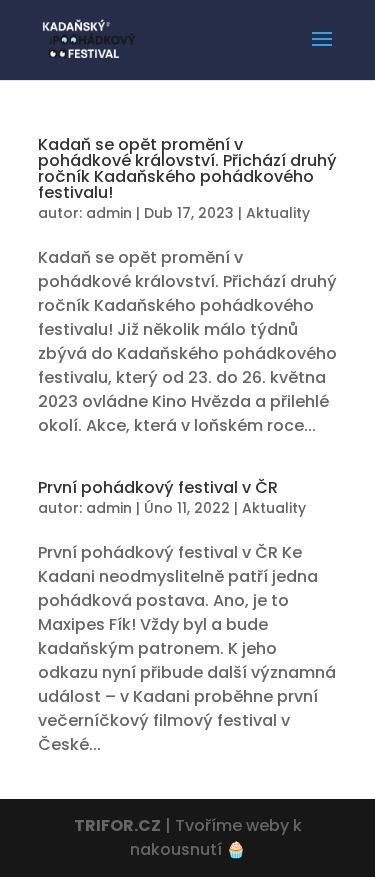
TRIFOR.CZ (117, 825)
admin (109, 213)
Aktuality (278, 213)
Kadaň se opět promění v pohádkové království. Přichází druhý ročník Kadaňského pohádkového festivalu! (187, 168)
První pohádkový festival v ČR (158, 487)
